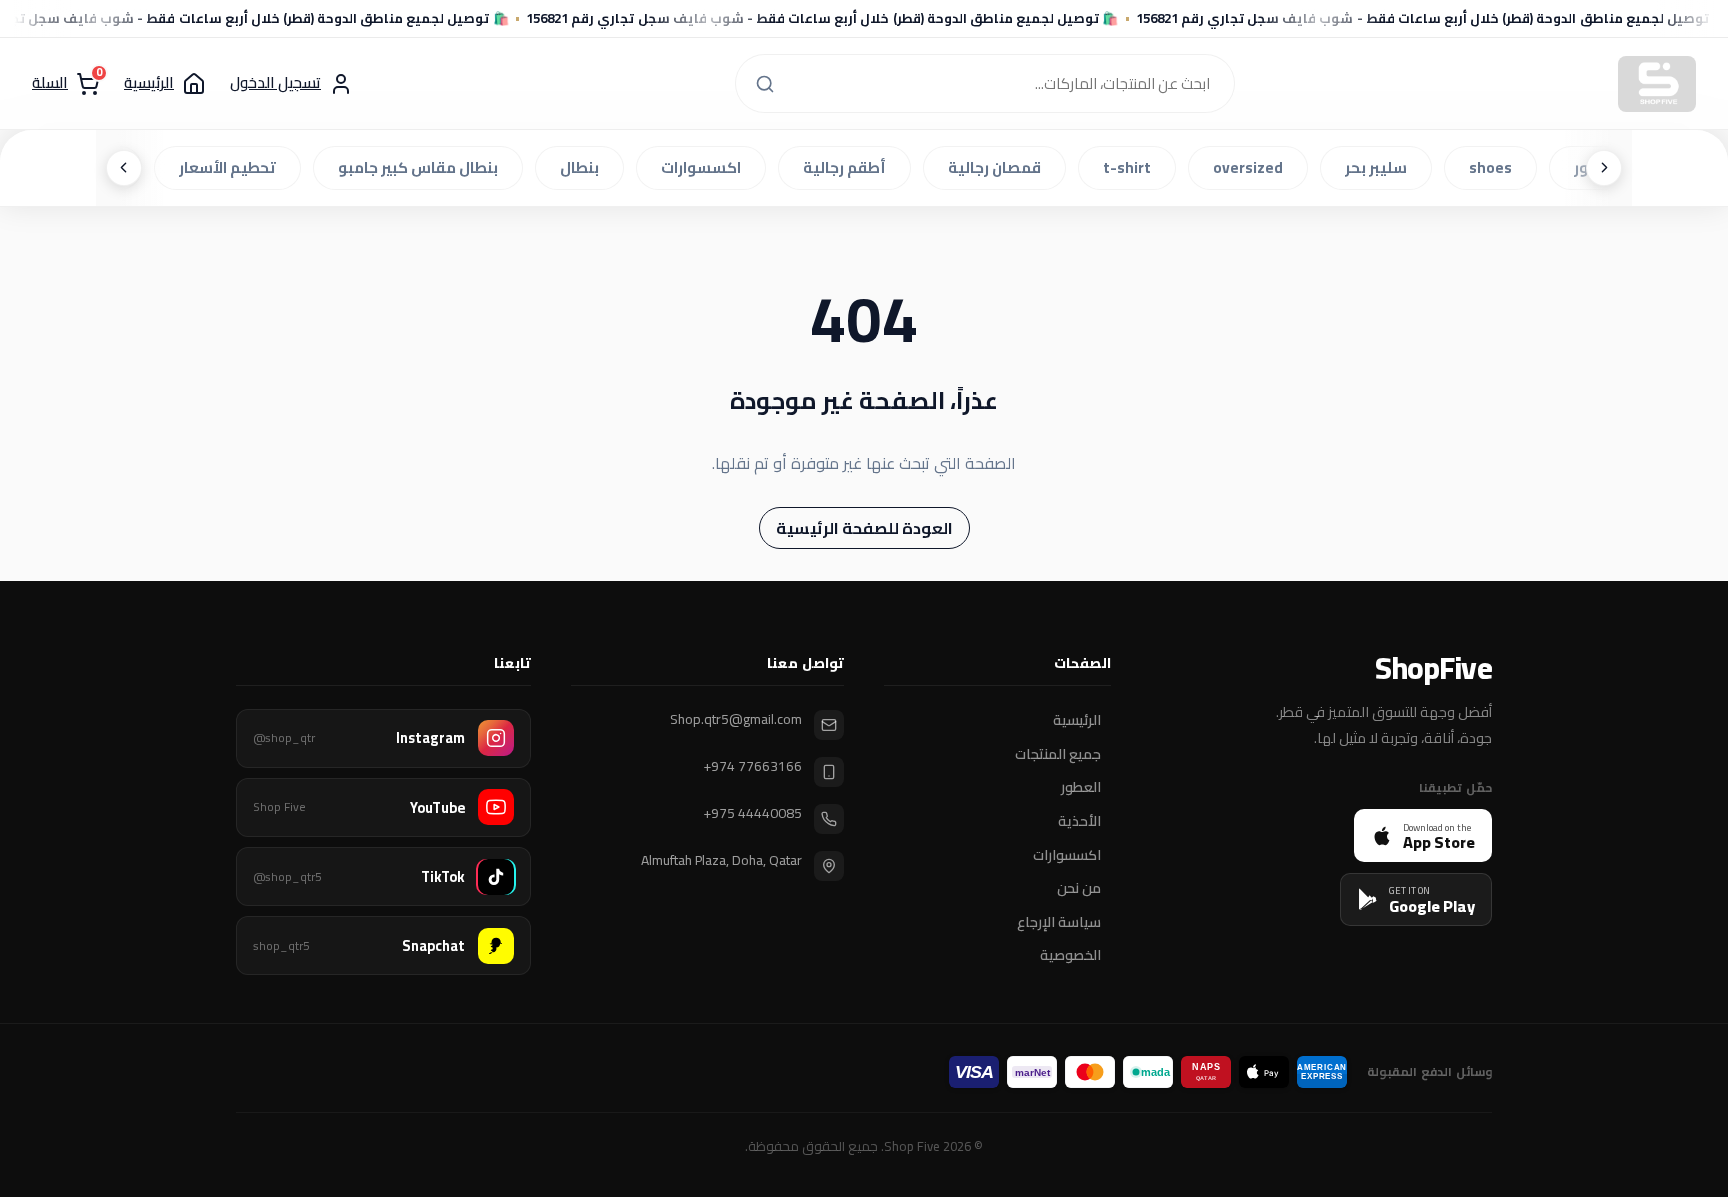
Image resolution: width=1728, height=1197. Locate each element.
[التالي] (124, 168)
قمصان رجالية (999, 167)
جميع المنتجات (1058, 754)
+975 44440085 (752, 813)
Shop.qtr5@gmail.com (736, 719)
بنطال (584, 167)
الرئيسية (1077, 721)
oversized (1253, 167)
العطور (1081, 788)
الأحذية (1079, 822)
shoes (1495, 167)
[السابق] (1604, 168)
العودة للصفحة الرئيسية (864, 528)
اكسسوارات (706, 167)
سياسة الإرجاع (1059, 922)
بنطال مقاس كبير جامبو (423, 167)
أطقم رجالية (849, 167)
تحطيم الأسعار (232, 167)
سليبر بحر (1381, 167)
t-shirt (1132, 167)
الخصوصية (1070, 956)
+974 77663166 (752, 766)
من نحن (1079, 889)
